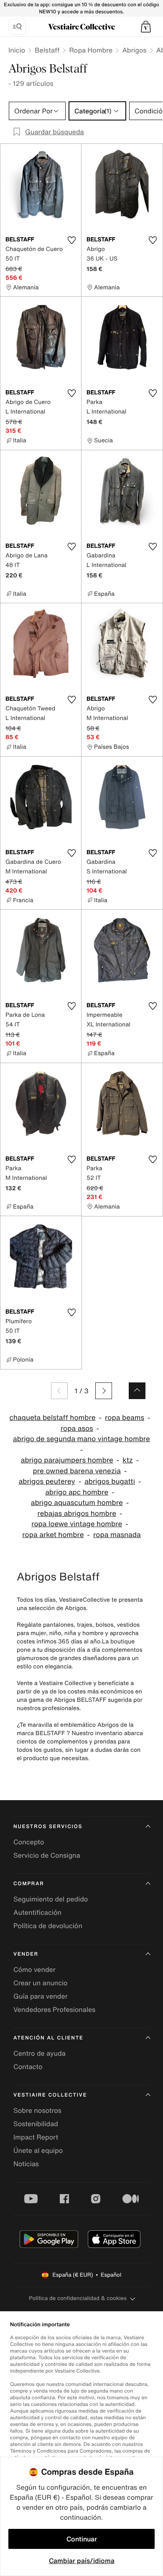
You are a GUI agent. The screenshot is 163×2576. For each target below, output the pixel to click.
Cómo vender (34, 1969)
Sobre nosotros (37, 2110)
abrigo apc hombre (77, 1492)
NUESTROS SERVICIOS (48, 1827)
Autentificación (37, 1912)
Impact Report (36, 2137)
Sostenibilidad (36, 2124)
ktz (128, 1460)
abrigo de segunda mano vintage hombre (81, 1439)
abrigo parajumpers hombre (67, 1460)
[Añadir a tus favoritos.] (71, 240)
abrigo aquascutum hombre (77, 1503)
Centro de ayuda (39, 2053)
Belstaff (47, 50)
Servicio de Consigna (47, 1855)
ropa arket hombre (53, 1535)
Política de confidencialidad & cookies (78, 2298)
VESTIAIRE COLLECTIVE (50, 2095)
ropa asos (77, 1428)
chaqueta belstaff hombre (52, 1418)
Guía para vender (41, 1996)
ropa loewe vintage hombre (77, 1524)
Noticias (26, 2164)
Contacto (28, 2067)
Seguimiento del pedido (51, 1899)
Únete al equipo (38, 2150)
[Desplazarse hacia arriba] (137, 1391)
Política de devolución (48, 1926)
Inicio (17, 50)
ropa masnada (117, 1535)
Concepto (29, 1842)
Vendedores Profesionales (54, 2009)
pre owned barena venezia (77, 1471)
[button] (146, 27)
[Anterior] (59, 1391)
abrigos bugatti (110, 1481)
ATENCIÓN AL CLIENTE (48, 2038)
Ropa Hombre (91, 50)
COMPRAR (29, 1884)
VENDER (26, 1954)
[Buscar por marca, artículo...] (17, 27)
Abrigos (134, 50)
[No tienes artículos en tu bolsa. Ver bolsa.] (146, 27)
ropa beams (125, 1418)
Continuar (82, 2539)
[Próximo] (104, 1391)
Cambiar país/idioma (82, 2561)
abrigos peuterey (47, 1481)
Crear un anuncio (41, 1983)
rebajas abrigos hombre (77, 1514)
